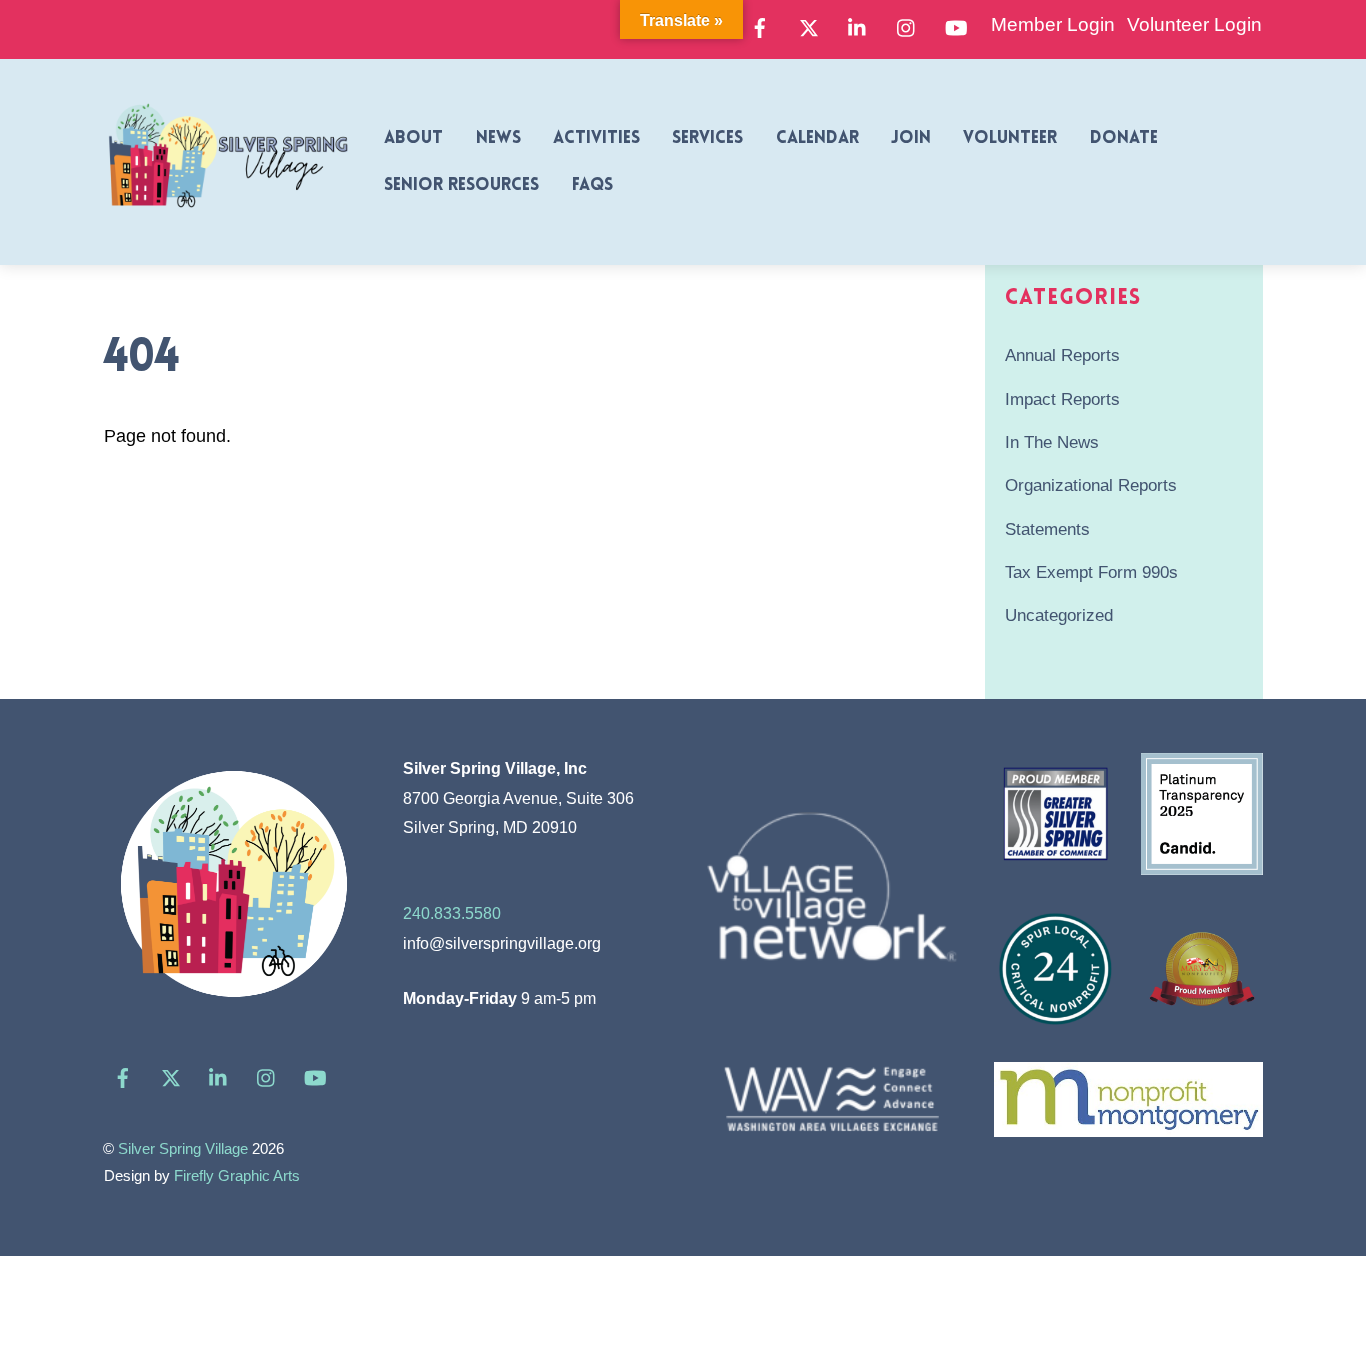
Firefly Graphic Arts (237, 1176)
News (498, 138)
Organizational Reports (1091, 485)
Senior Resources (461, 185)
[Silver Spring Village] (228, 219)
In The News (1052, 442)
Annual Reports (1062, 355)
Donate (1124, 138)
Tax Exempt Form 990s (1091, 572)
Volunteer (1010, 138)
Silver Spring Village (183, 1149)
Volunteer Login (1194, 24)
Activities (596, 138)
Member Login (1053, 24)
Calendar (817, 138)
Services (707, 138)
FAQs (592, 185)
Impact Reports (1062, 399)
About (413, 138)
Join (911, 138)
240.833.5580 (452, 913)
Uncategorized (1059, 615)
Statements (1047, 529)
